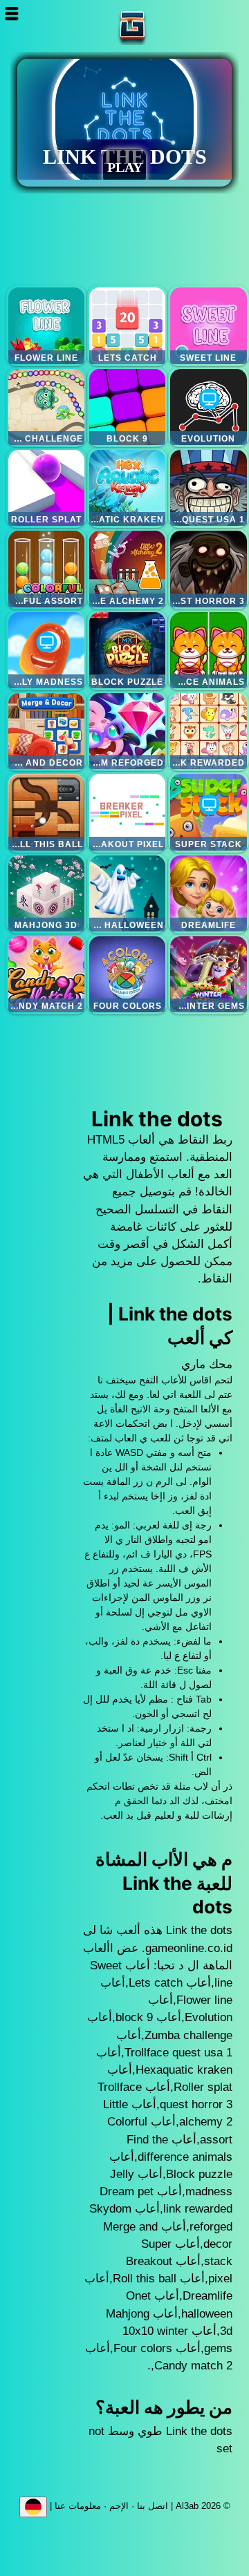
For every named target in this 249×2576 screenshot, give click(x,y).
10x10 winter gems (208, 974)
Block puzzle (127, 650)
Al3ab (176, 26)
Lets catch (127, 325)
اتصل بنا (153, 2506)
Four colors (127, 974)
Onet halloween (127, 893)
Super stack (208, 812)
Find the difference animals (208, 650)
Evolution (208, 407)
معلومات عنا (78, 2506)
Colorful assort (46, 569)
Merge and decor (46, 731)
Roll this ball (46, 812)
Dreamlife (208, 893)
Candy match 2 (46, 974)
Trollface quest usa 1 (208, 488)
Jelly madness (46, 650)
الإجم (119, 2506)
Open (18, 13)
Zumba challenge (46, 407)
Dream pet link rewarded (208, 731)
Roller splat (46, 488)
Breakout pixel (127, 812)
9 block (127, 407)
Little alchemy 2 (127, 569)
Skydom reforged (127, 731)
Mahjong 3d (46, 893)
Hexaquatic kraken (127, 488)
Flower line (46, 325)
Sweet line (208, 325)
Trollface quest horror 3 (208, 569)
